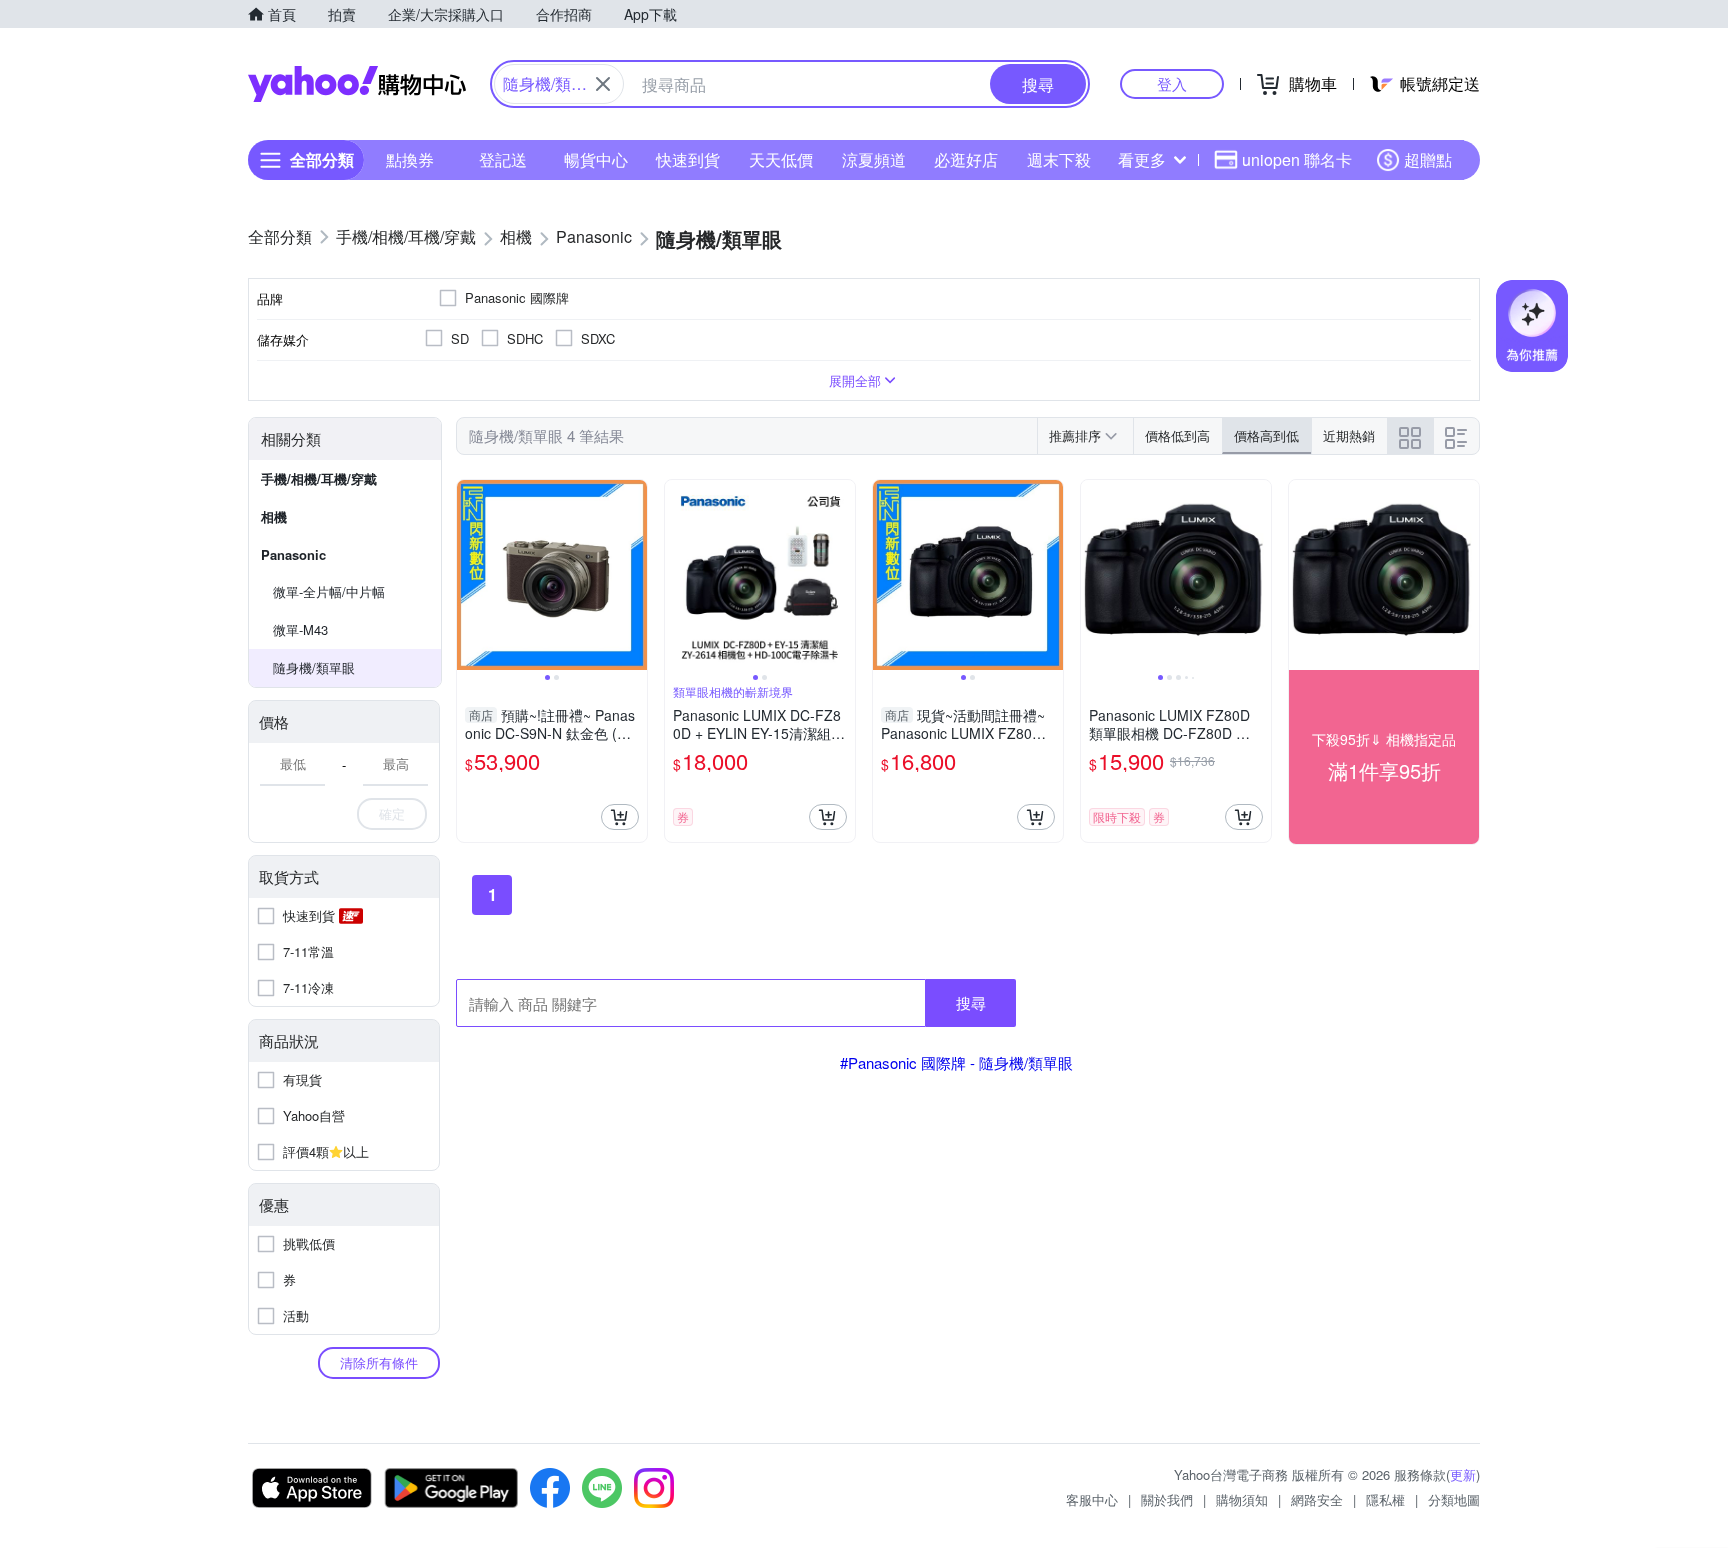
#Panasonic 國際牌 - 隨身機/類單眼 (956, 1062)
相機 (274, 516)
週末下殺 (1059, 159)
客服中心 (1092, 1499)
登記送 (503, 159)
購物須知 (1242, 1499)
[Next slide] (634, 575)
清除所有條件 (379, 1362)
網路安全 (1317, 1499)
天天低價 (781, 159)
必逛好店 (966, 159)
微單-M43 (300, 629)
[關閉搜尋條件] (603, 84)
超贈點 (1428, 159)
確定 (392, 813)
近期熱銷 (1349, 435)
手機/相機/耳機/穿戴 (319, 478)
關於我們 (1167, 1499)
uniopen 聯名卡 (1297, 159)
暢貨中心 (596, 159)
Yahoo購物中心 (357, 84)
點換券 (410, 159)
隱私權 (1385, 1499)
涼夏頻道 (874, 159)
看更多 (1142, 159)
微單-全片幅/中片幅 (329, 591)
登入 (1172, 83)
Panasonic (293, 554)
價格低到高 (1177, 435)
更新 (1463, 1474)
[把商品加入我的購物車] (620, 817)
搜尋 (971, 1002)
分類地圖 (1454, 1499)
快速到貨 (688, 159)
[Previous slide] (470, 575)
